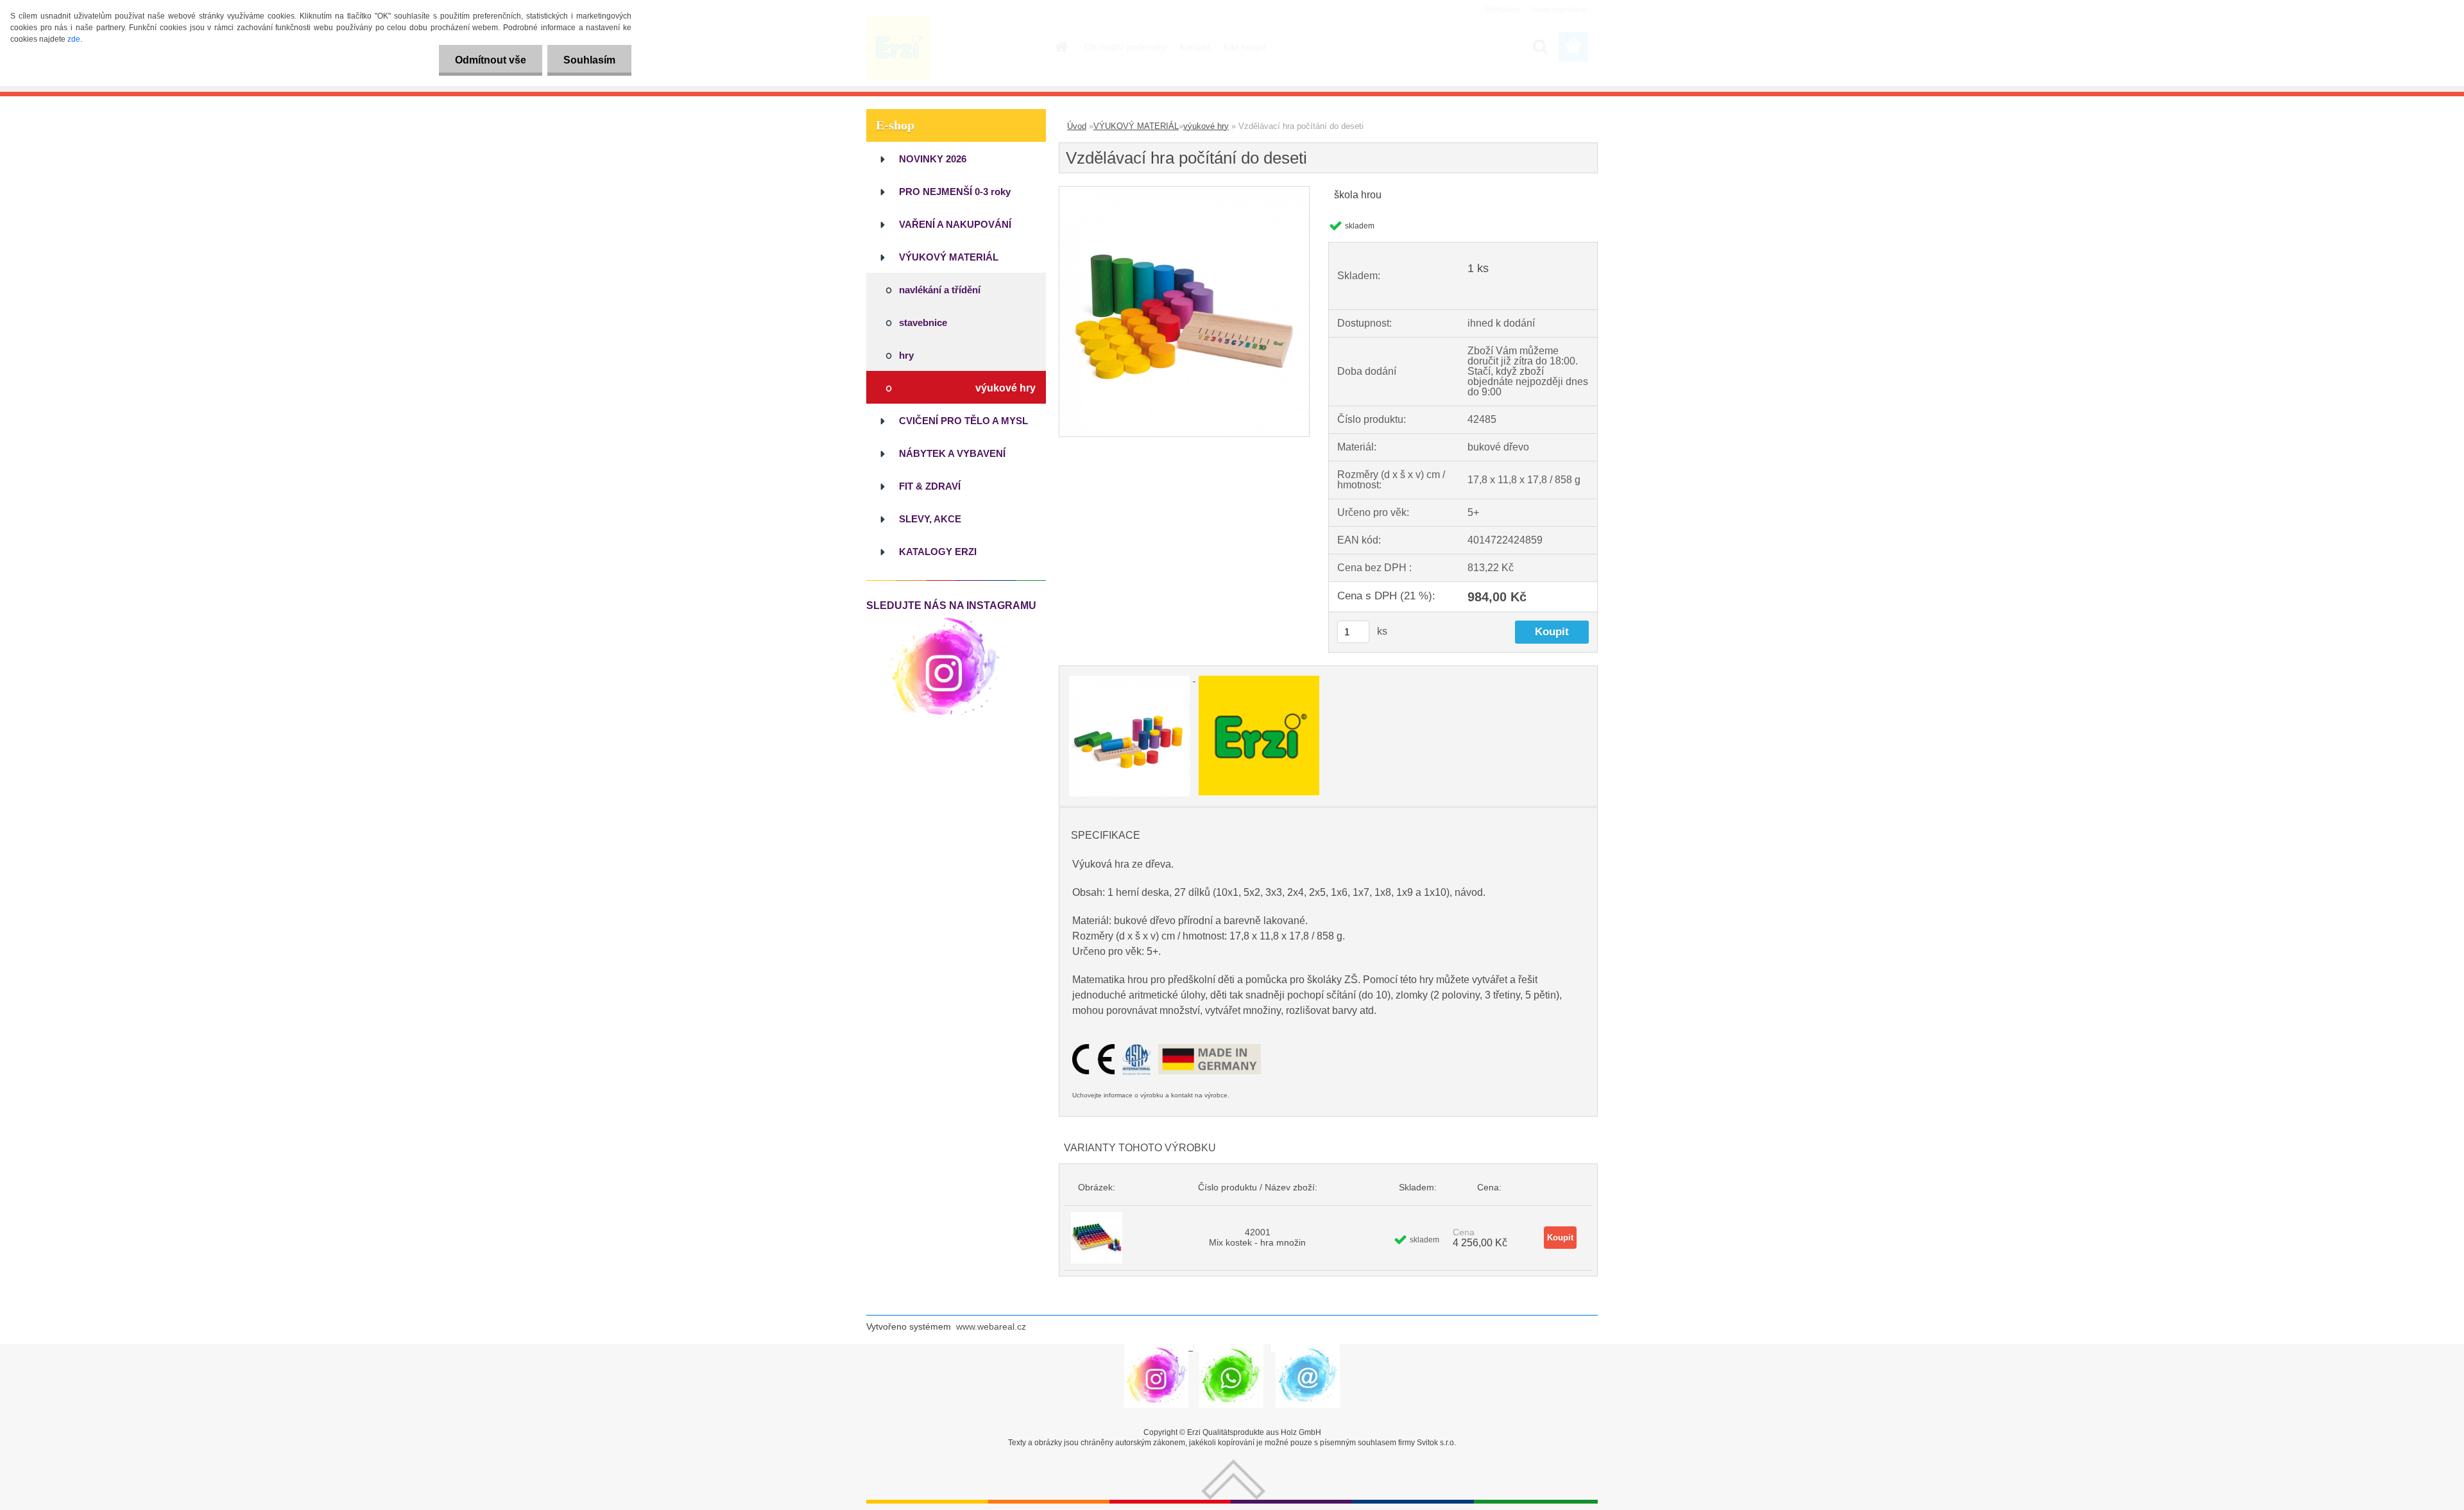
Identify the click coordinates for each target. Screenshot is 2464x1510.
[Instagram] (944, 616)
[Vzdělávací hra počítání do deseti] (1184, 192)
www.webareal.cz (991, 1326)
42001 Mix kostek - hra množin (1257, 1237)
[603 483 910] (1231, 1348)
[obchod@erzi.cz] (1308, 1348)
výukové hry (1206, 126)
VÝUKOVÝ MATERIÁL (1136, 126)
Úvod (1077, 126)
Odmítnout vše (491, 60)
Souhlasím (589, 60)
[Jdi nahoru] (1233, 1464)
